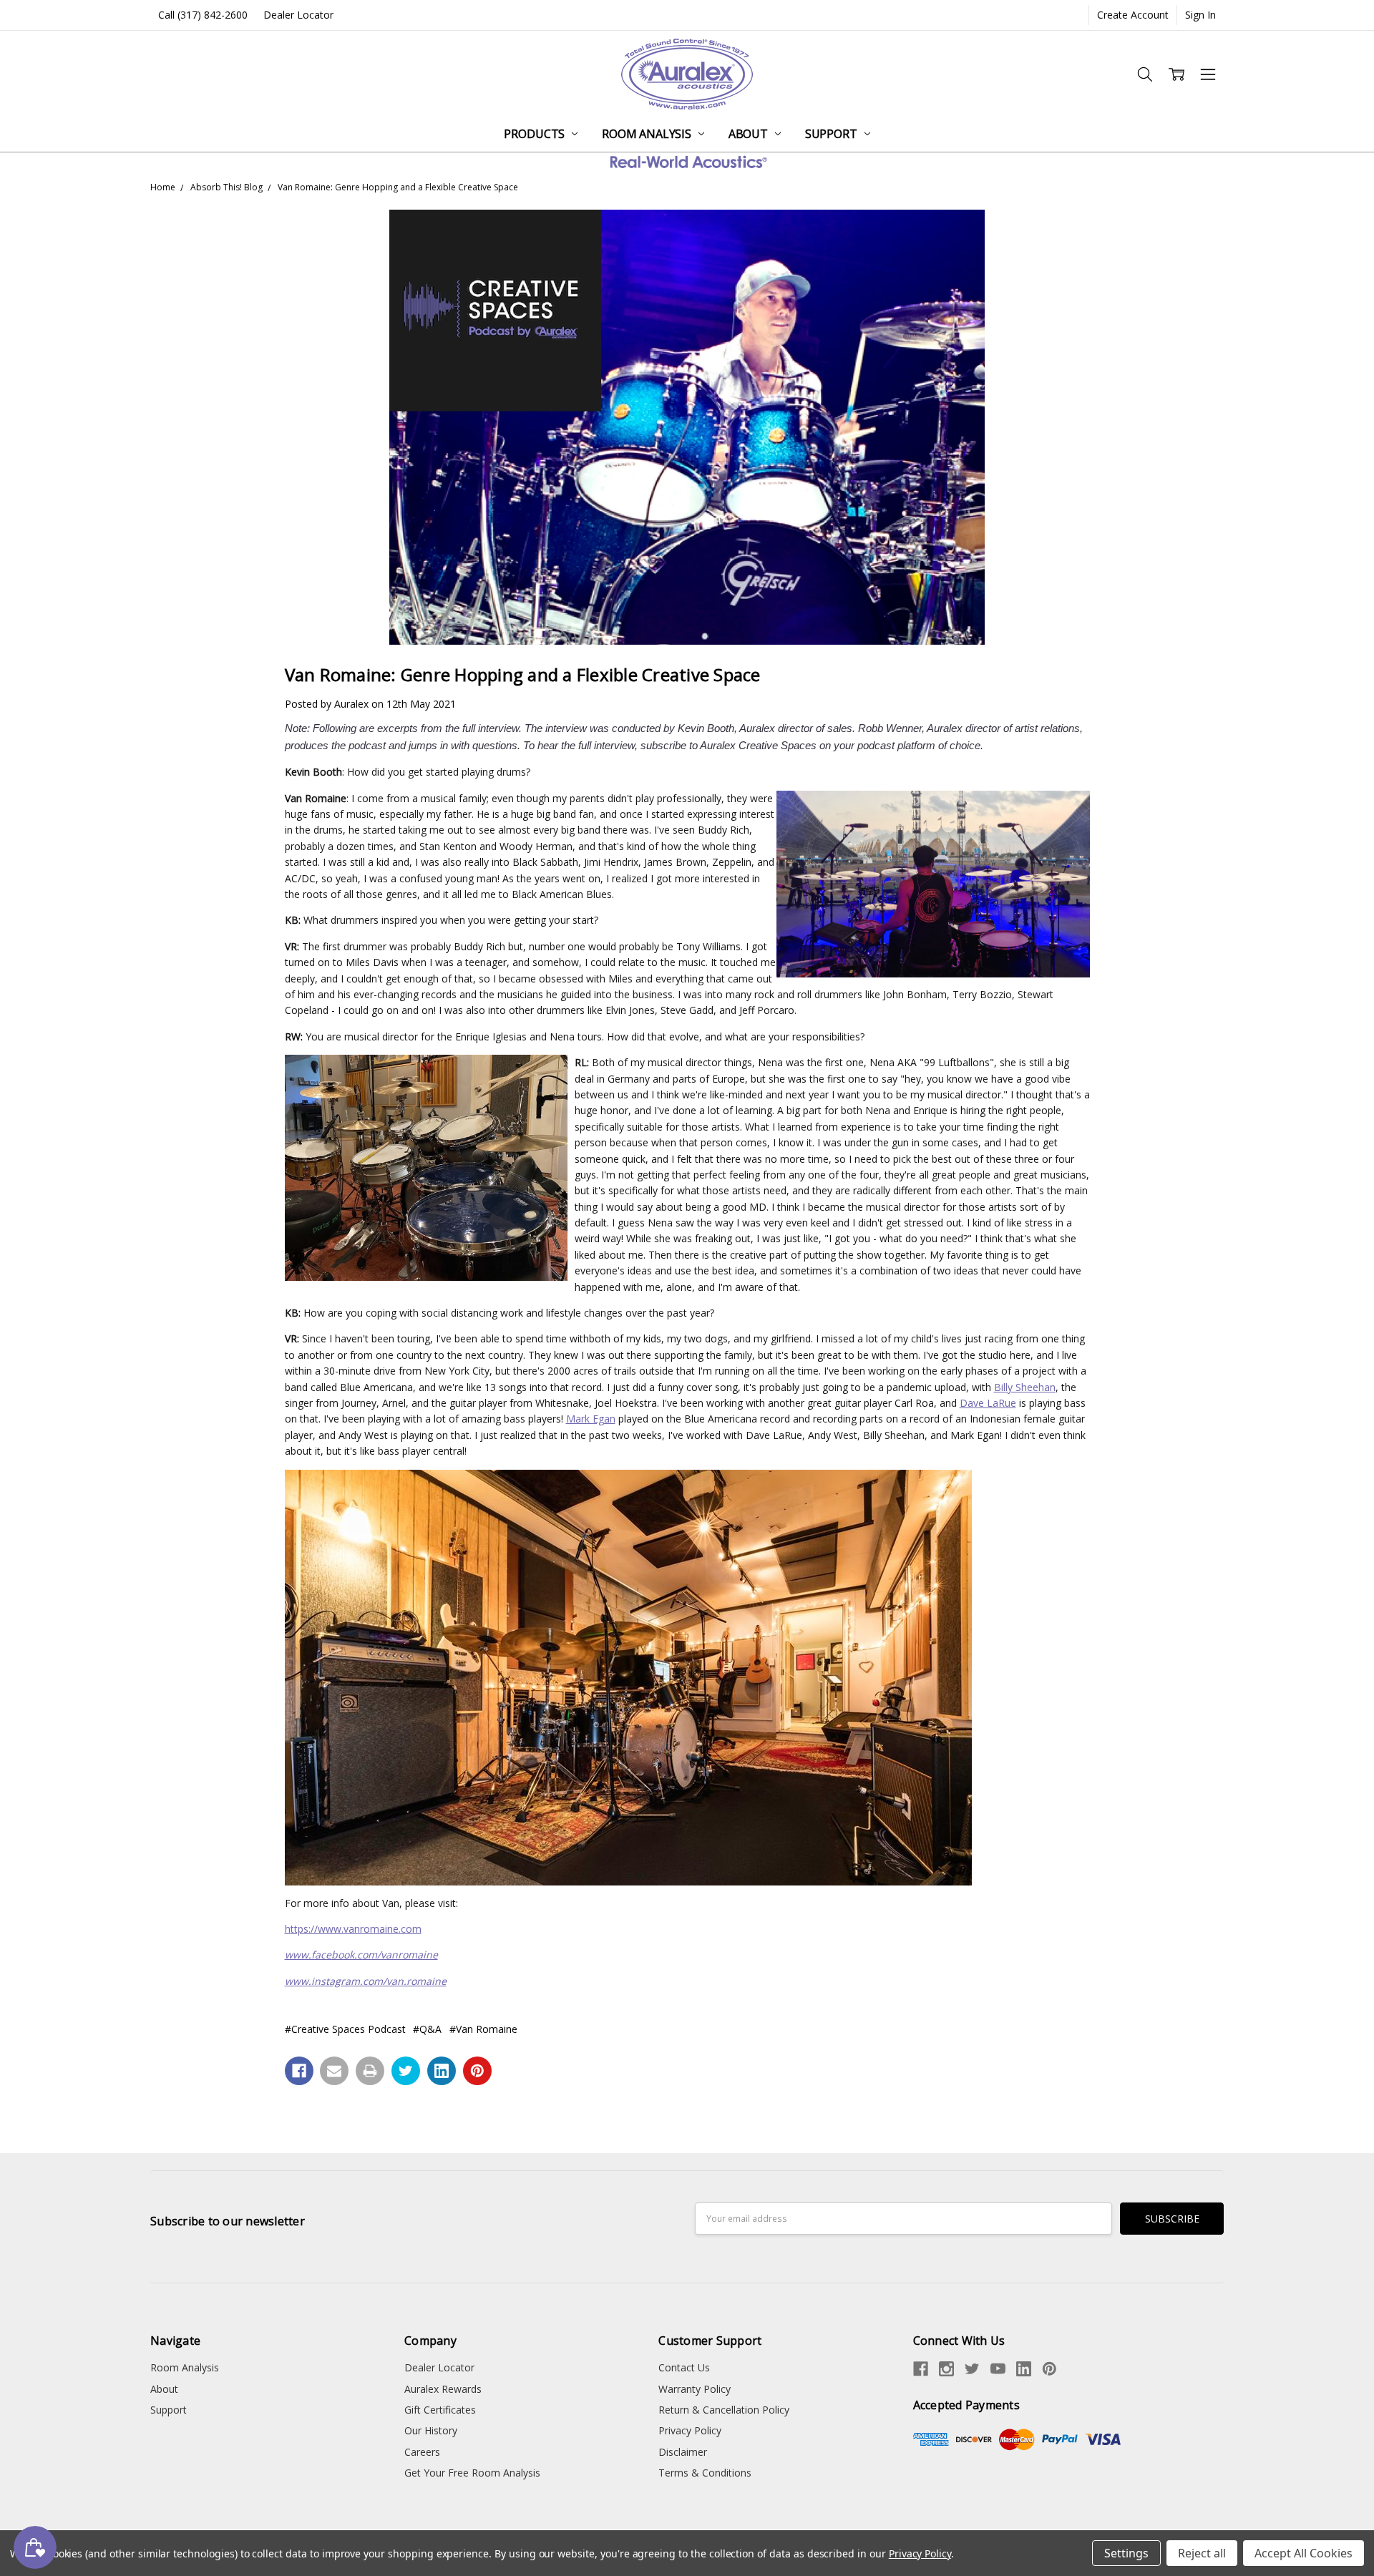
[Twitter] (406, 2071)
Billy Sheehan (1025, 1387)
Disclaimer (683, 2452)
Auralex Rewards (443, 2389)
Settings (1126, 2553)
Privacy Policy (690, 2430)
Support (833, 134)
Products (536, 134)
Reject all (1202, 2553)
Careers (422, 2452)
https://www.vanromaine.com (353, 1929)
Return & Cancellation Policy (724, 2410)
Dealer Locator (298, 15)
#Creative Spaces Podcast (345, 2029)
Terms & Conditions (705, 2473)
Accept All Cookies (1304, 2553)
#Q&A (427, 2029)
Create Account (1133, 15)
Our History (431, 2430)
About (750, 134)
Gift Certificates (440, 2410)
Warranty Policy (695, 2389)
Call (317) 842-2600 (203, 15)
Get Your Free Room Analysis (472, 2473)
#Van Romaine (483, 2029)
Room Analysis (648, 134)
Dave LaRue (988, 1403)
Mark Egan (591, 1419)
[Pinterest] (477, 2071)
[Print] (370, 2071)
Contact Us (684, 2367)
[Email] (334, 2071)
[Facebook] (299, 2071)
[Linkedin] (442, 2071)
